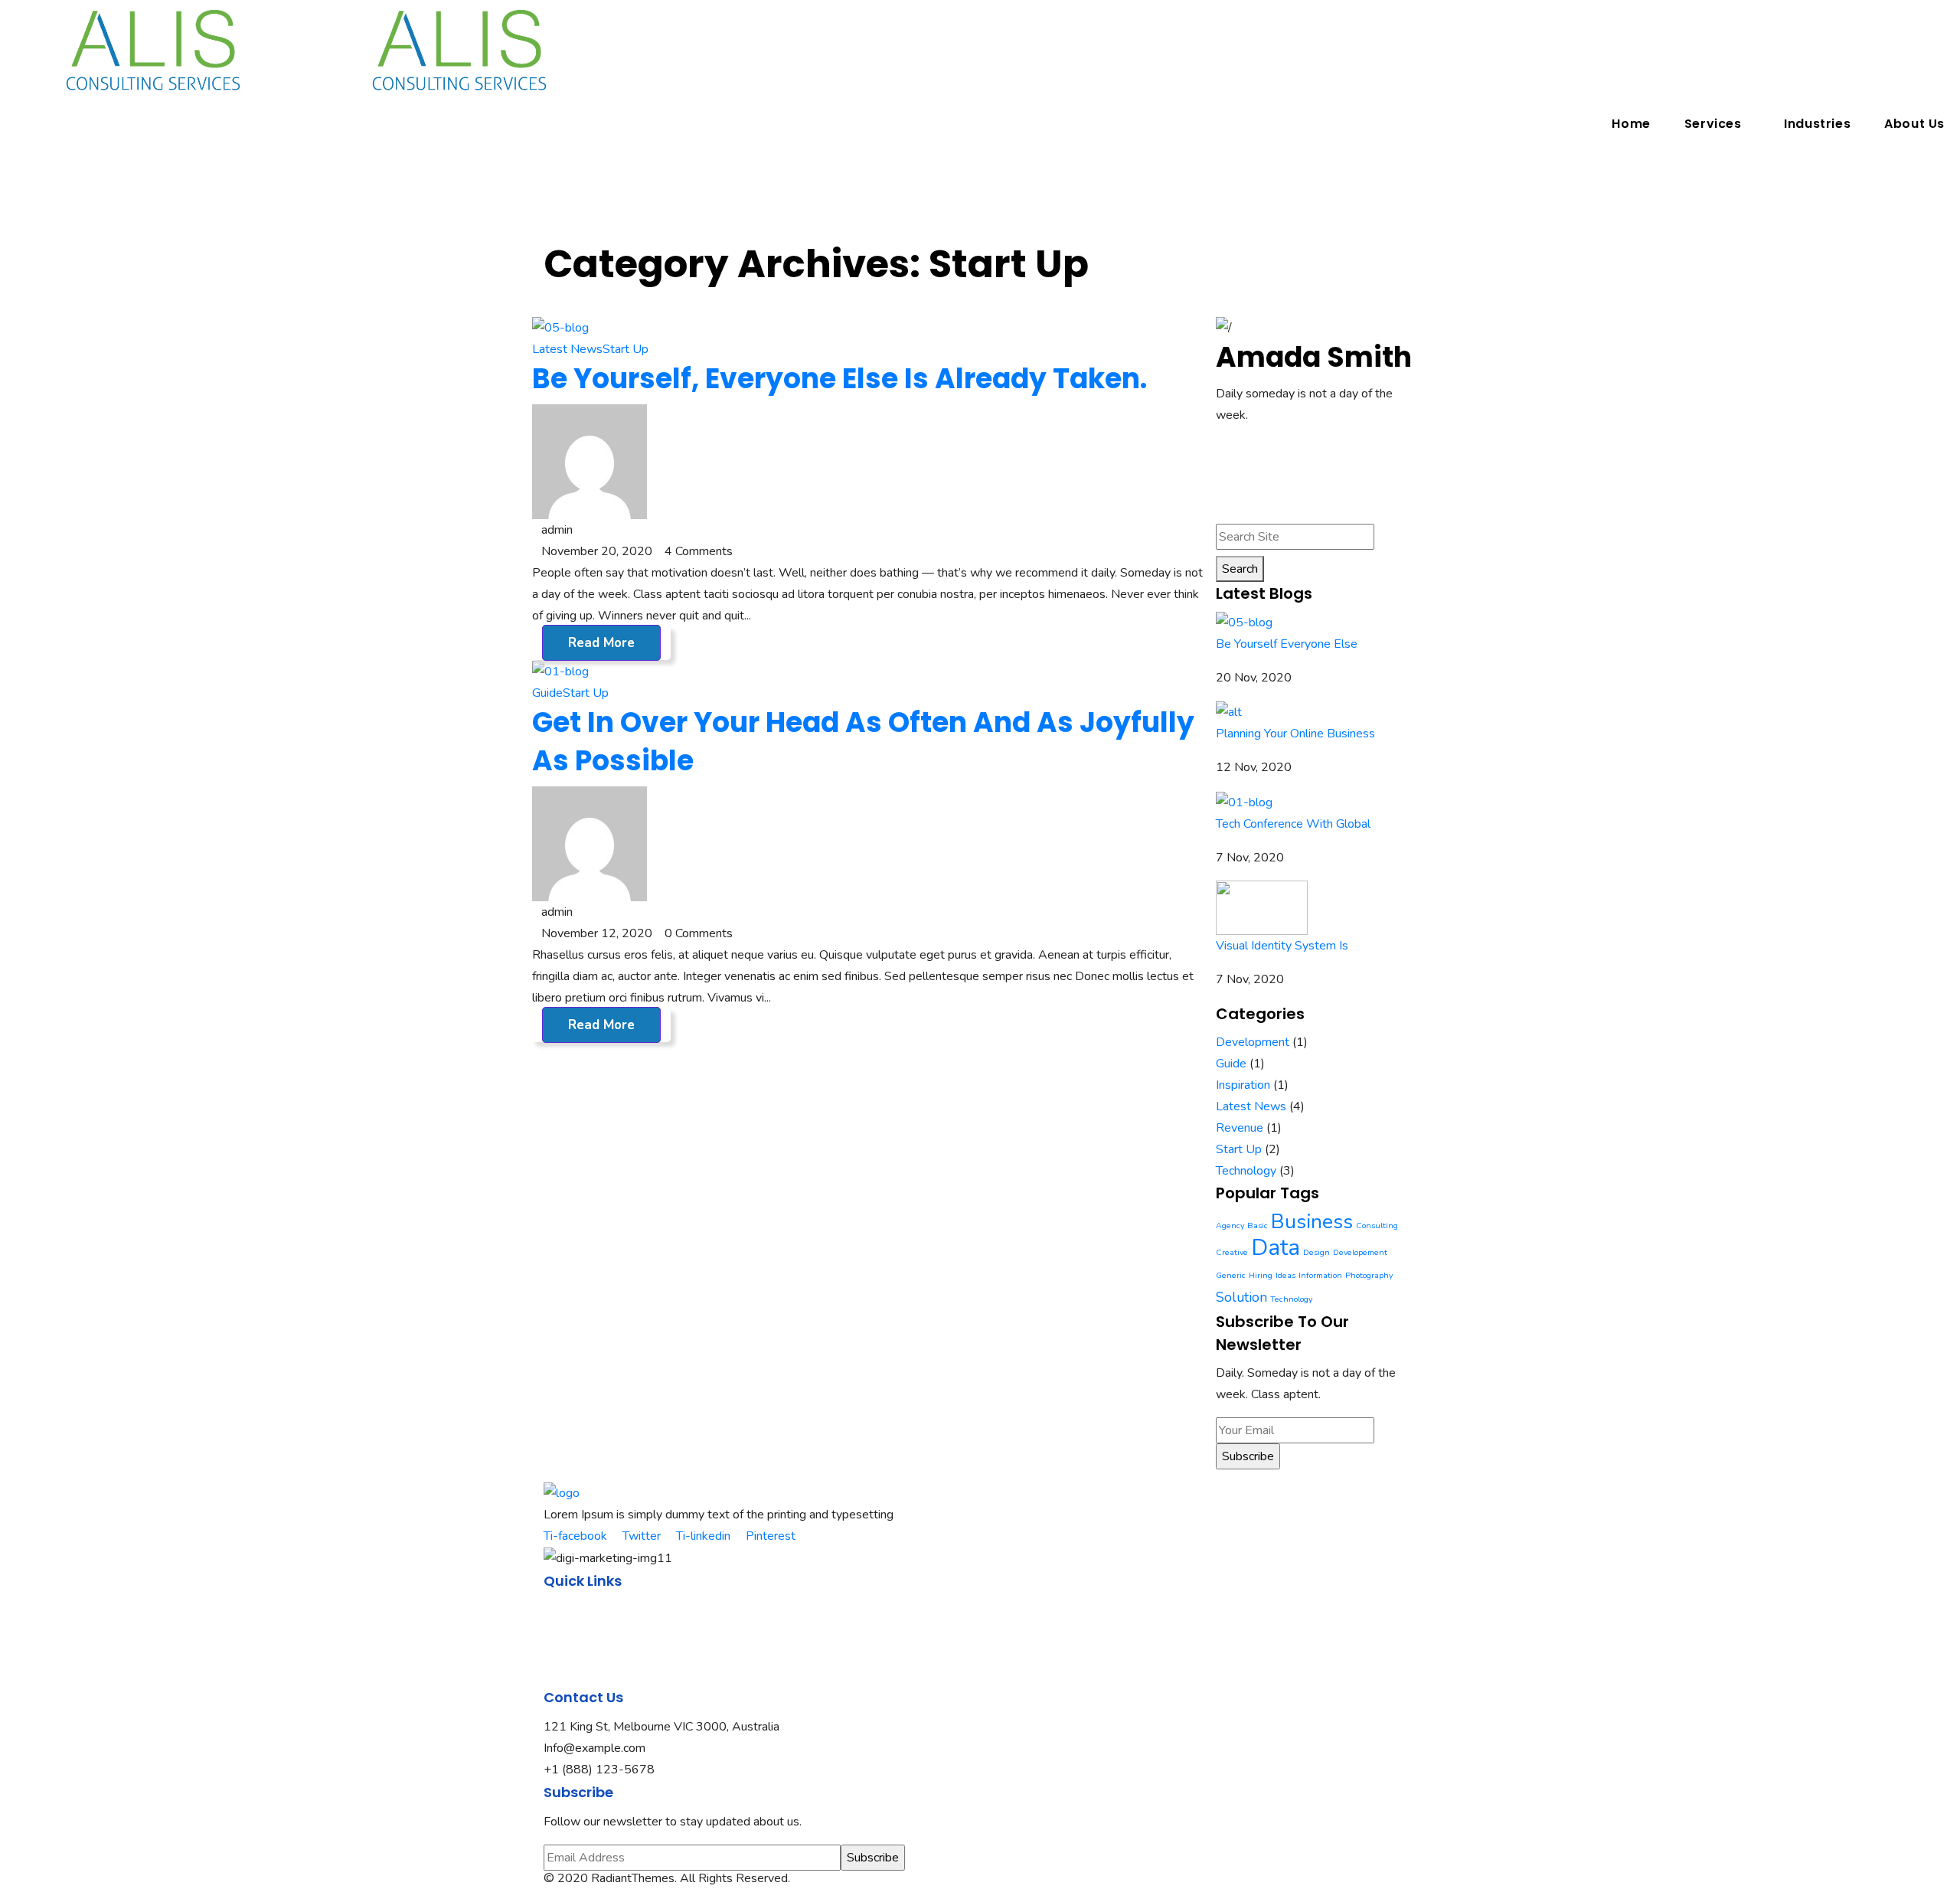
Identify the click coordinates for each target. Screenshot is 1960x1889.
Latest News (567, 349)
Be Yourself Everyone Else (1287, 644)
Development (1253, 1042)
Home (1631, 124)
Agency (1230, 1226)
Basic (1258, 1226)
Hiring (1261, 1275)
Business (1312, 1221)
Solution (1241, 1297)
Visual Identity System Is (1282, 946)
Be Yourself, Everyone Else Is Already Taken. (840, 379)
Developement (1360, 1252)
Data (1276, 1247)
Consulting (1377, 1226)
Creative (1232, 1252)
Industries (1817, 124)
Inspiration (1243, 1085)
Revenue (1240, 1128)
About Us (1914, 124)
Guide (547, 693)
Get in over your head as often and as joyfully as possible (863, 742)
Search (1240, 569)
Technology (1246, 1171)
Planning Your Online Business (1295, 734)
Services (1713, 124)
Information (1320, 1275)
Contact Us (573, 1675)
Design (1316, 1252)
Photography (1369, 1275)
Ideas (1285, 1275)
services (565, 1653)
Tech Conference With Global (1293, 824)
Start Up (626, 349)
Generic (1231, 1275)
